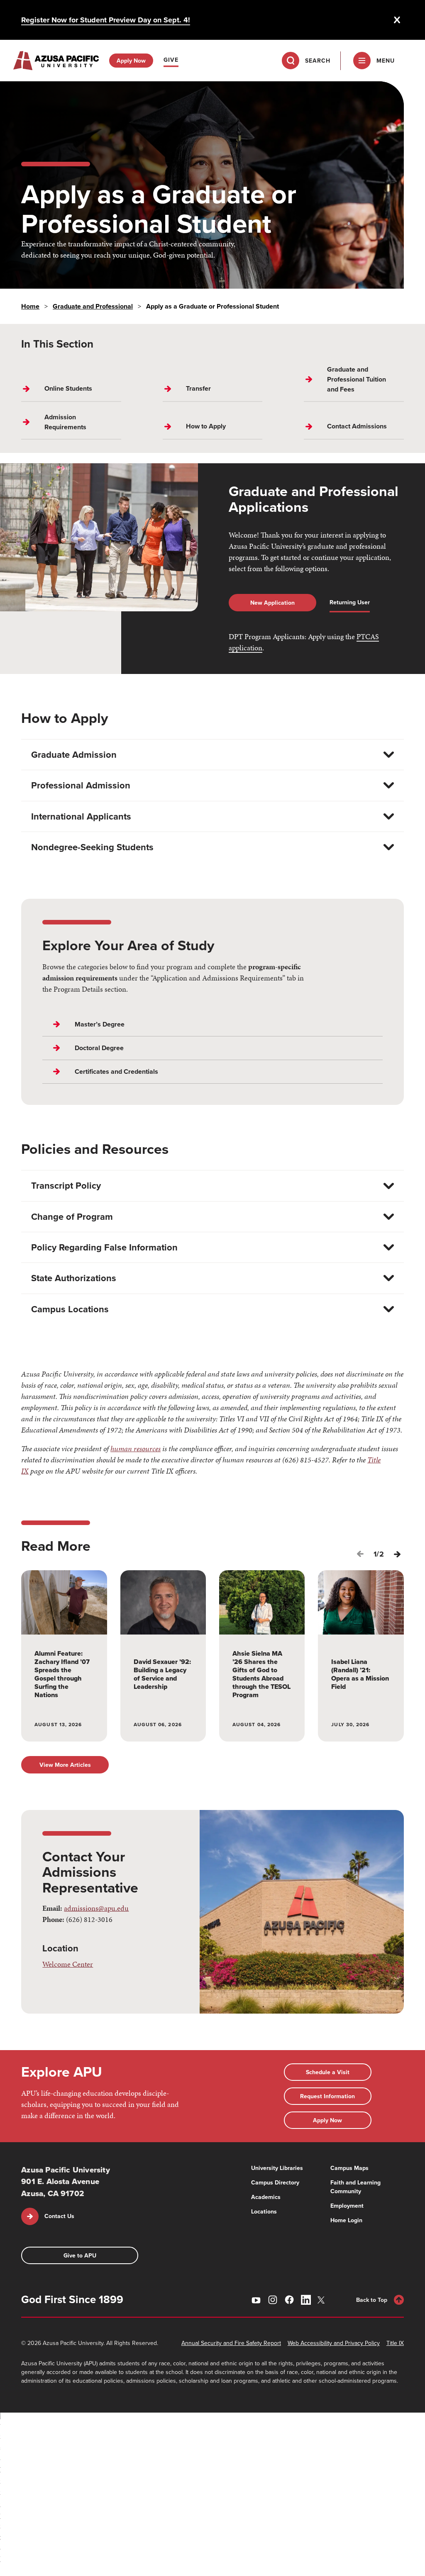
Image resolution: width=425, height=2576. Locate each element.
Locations (264, 2211)
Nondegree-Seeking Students (92, 847)
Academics (266, 2197)
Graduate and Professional (93, 306)
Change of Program (72, 1216)
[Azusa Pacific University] (56, 61)
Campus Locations (70, 1309)
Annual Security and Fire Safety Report (231, 2343)
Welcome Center (68, 1964)
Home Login (346, 2220)
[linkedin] (306, 2300)
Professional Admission (81, 785)
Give (171, 60)
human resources (136, 1449)
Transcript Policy (66, 1185)
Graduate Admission (74, 754)
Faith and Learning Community (355, 2187)
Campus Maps (349, 2168)
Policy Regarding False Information (104, 1247)
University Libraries (277, 2168)
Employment (347, 2206)
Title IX (395, 2343)
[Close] (397, 20)
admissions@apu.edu (96, 1908)
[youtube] (256, 2300)
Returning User (350, 602)
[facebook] (289, 2300)
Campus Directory (275, 2182)
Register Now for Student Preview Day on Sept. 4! (106, 20)
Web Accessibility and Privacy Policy (334, 2343)
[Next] (397, 1554)
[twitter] (322, 2300)
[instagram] (273, 2300)
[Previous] (360, 1554)
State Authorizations (74, 1278)
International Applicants (81, 816)
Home (30, 306)
